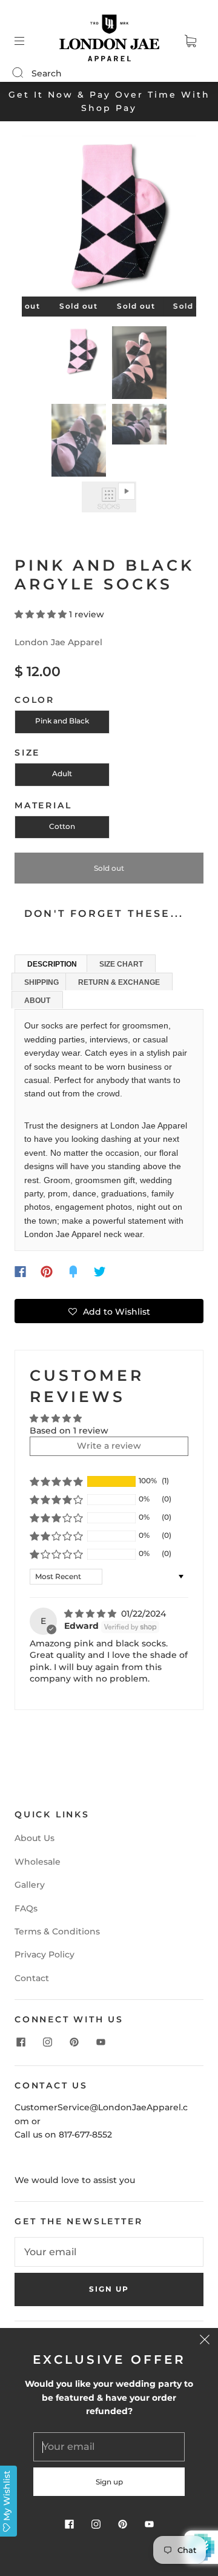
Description (52, 964)
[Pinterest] (47, 1272)
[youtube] (101, 2042)
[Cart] (190, 41)
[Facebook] (20, 1272)
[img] (91, 1614)
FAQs (26, 1908)
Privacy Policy (45, 1954)
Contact (32, 1978)
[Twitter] (100, 1272)
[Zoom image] (109, 219)
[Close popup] (205, 2341)
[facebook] (21, 2042)
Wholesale (38, 1862)
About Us (35, 1838)
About (37, 1001)
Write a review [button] (109, 1446)
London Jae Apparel (58, 642)
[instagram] (47, 2042)
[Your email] (109, 2252)
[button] (39, 219)
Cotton (62, 826)
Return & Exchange (119, 982)
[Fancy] (73, 1272)
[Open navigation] (28, 41)
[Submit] (25, 73)
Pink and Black (62, 721)
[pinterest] (74, 2042)
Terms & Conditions (57, 1931)
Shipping (41, 982)
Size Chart (121, 964)
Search (47, 73)
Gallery (30, 1885)
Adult (62, 773)
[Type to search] (17, 73)
